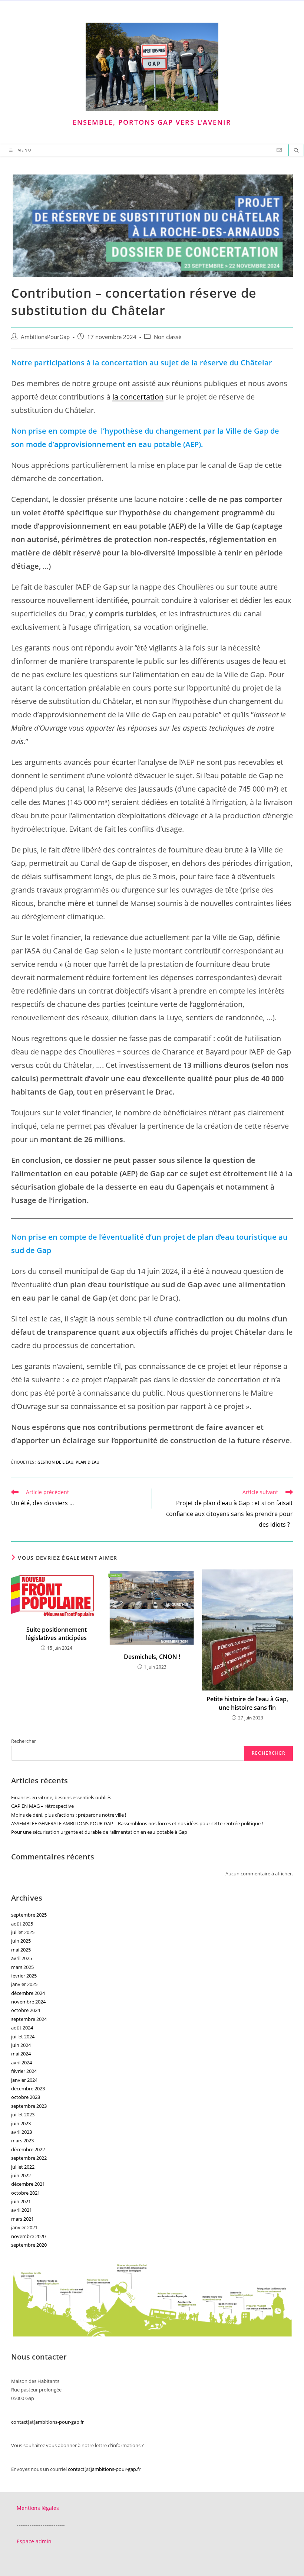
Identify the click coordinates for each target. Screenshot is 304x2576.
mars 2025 (22, 1967)
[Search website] (296, 151)
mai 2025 (21, 1950)
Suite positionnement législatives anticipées (56, 1634)
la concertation (138, 397)
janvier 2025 (24, 1984)
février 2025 (24, 1976)
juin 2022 (21, 2175)
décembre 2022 (28, 2149)
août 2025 (22, 1924)
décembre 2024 (28, 1993)
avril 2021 (22, 2210)
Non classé (168, 337)
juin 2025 (21, 1941)
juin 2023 (21, 2123)
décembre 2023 (28, 2088)
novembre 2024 (28, 2002)
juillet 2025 (23, 1932)
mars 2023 (22, 2140)
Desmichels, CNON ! (152, 1657)
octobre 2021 (26, 2193)
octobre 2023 (26, 2097)
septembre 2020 (29, 2245)
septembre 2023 (29, 2106)
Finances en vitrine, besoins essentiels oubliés (61, 1797)
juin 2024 (21, 2045)
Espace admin (34, 2541)
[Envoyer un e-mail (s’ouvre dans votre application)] (279, 150)
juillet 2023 (23, 2114)
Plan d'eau (87, 1462)
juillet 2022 (23, 2167)
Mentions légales (38, 2508)
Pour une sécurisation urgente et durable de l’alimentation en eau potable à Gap (99, 1832)
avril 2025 (22, 1958)
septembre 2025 (29, 1915)
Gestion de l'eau (55, 1462)
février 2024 (24, 2071)
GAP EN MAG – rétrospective (42, 1806)
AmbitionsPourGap (45, 337)
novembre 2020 (28, 2236)
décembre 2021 (28, 2184)
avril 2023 (22, 2132)
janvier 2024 (24, 2080)
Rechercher (24, 1741)
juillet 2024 (23, 2037)
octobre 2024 (26, 2010)
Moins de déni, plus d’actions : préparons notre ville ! (69, 1815)
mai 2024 (21, 2054)
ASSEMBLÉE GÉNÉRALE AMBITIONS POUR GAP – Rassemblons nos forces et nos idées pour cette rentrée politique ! (137, 1823)
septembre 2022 (29, 2158)
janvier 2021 (24, 2227)
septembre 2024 (29, 2019)
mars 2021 (22, 2219)
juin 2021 (21, 2201)
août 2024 (22, 2028)
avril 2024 (22, 2063)
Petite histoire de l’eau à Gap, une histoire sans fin (247, 1703)
